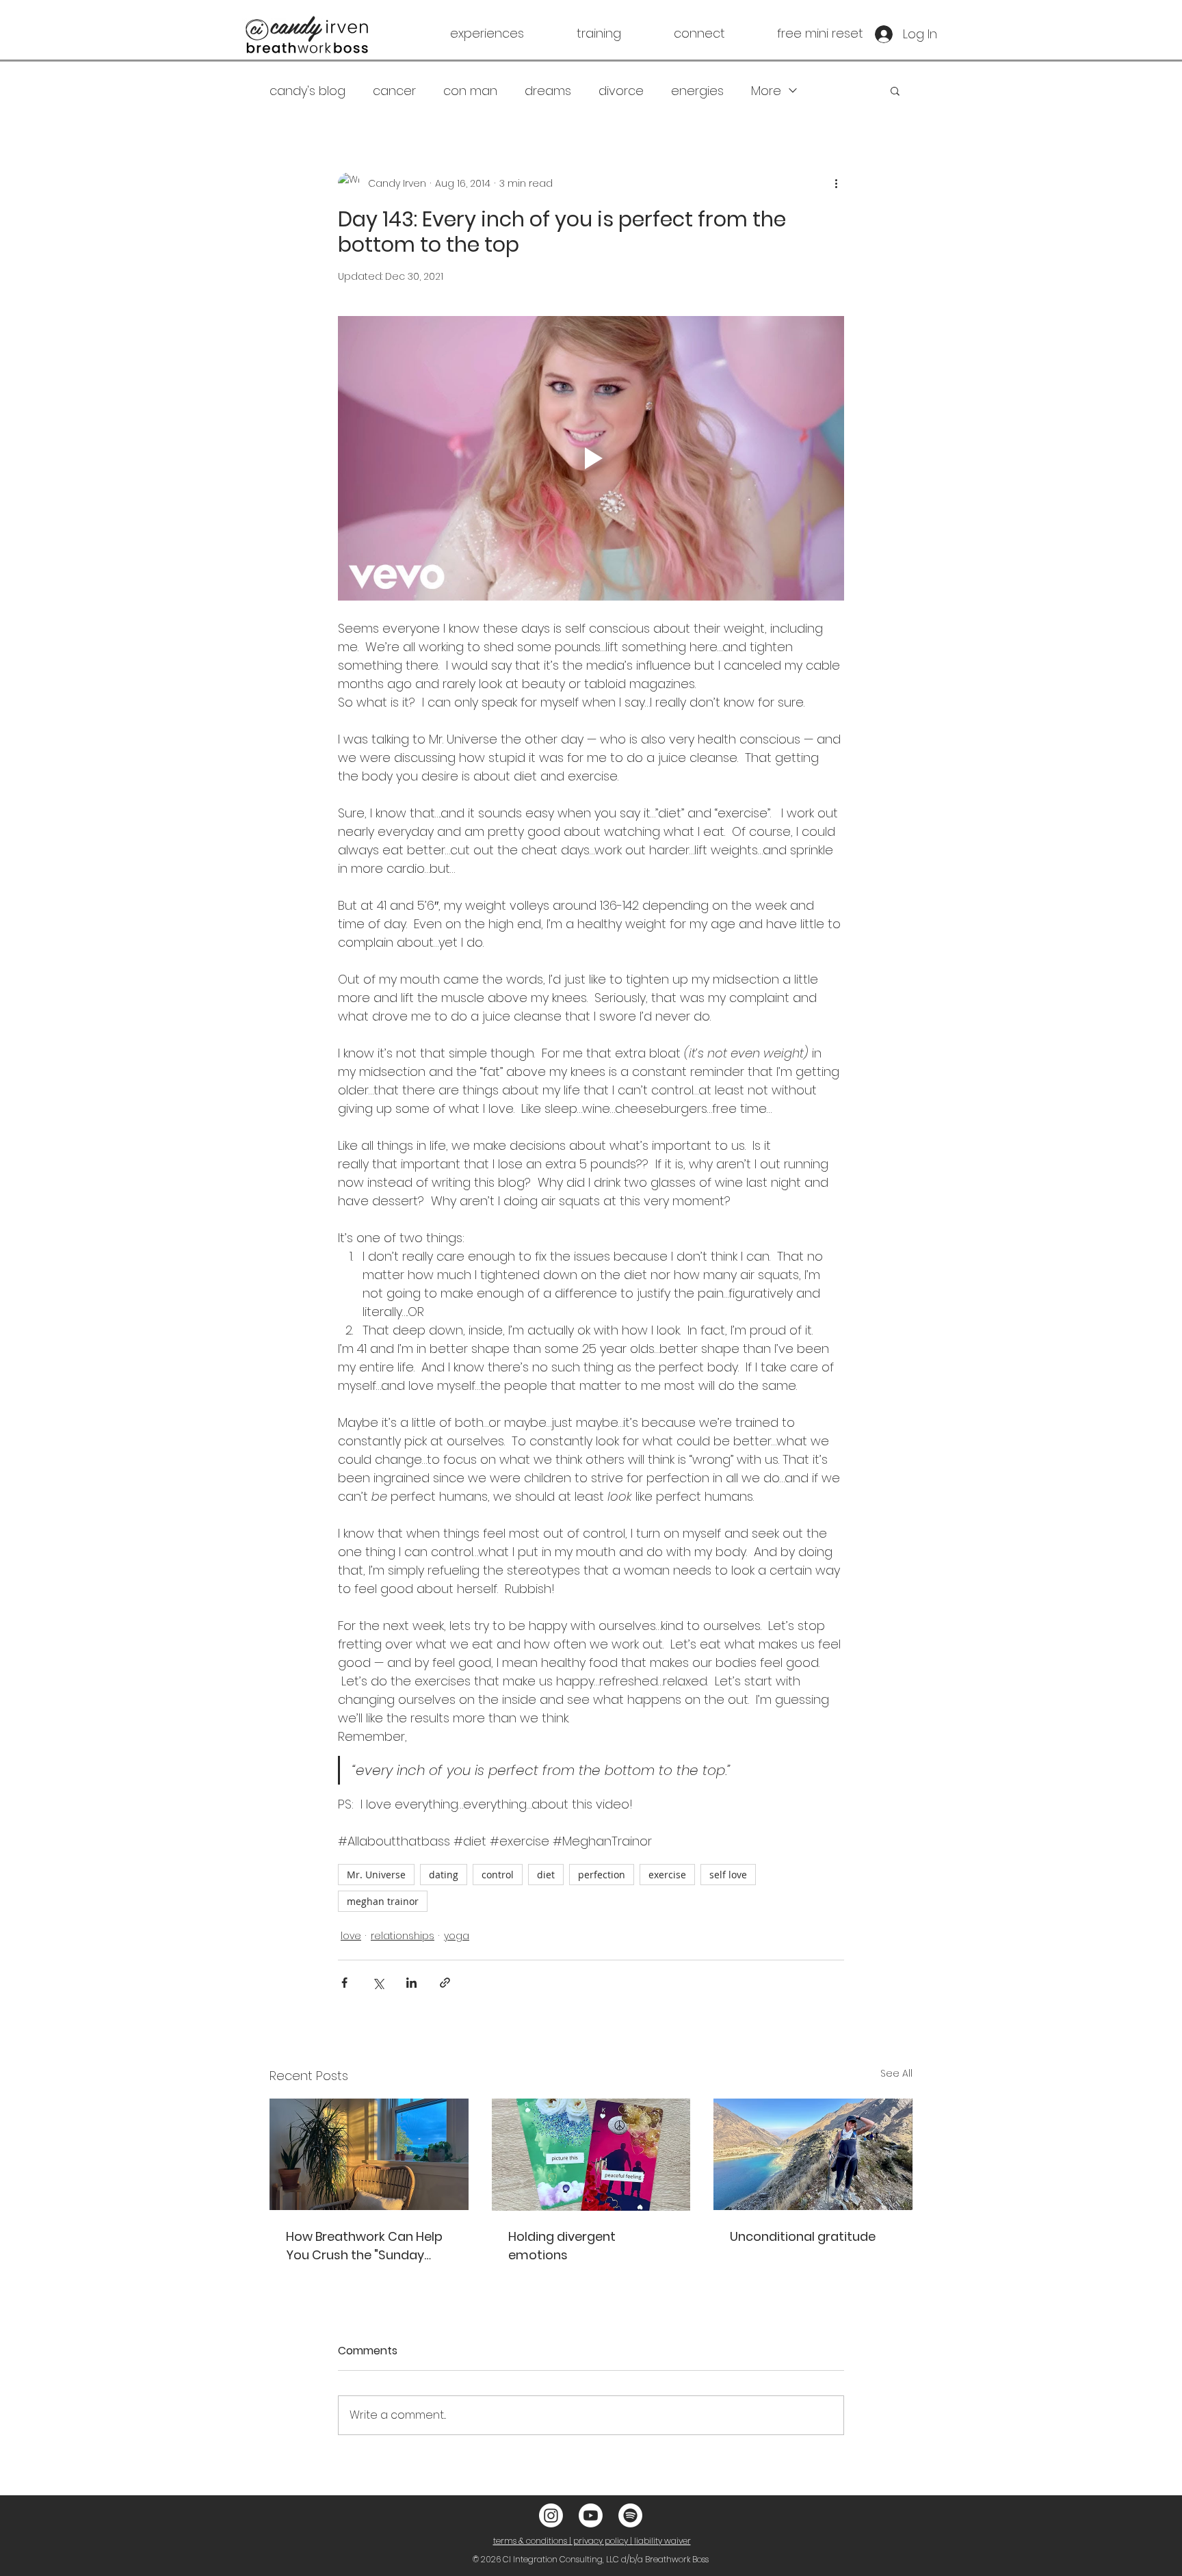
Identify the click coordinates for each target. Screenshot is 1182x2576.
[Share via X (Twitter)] (378, 1983)
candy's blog (307, 91)
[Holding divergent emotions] (591, 2155)
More (766, 91)
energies (697, 91)
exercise (667, 1875)
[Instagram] (551, 2515)
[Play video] (591, 458)
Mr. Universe (376, 1875)
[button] (464, 34)
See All (896, 2073)
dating (444, 1875)
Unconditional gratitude (803, 2236)
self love (728, 1875)
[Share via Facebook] (344, 1983)
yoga (457, 1936)
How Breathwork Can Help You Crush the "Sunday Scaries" (364, 2246)
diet (546, 1875)
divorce (621, 91)
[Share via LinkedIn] (411, 1983)
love (351, 1936)
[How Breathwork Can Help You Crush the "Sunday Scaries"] (369, 2154)
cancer (394, 91)
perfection (602, 1875)
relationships (403, 1936)
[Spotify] (630, 2515)
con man (470, 91)
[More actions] (836, 183)
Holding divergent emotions (562, 2246)
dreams (548, 91)
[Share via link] (445, 1983)
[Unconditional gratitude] (813, 2154)
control (498, 1875)
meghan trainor (383, 1901)
